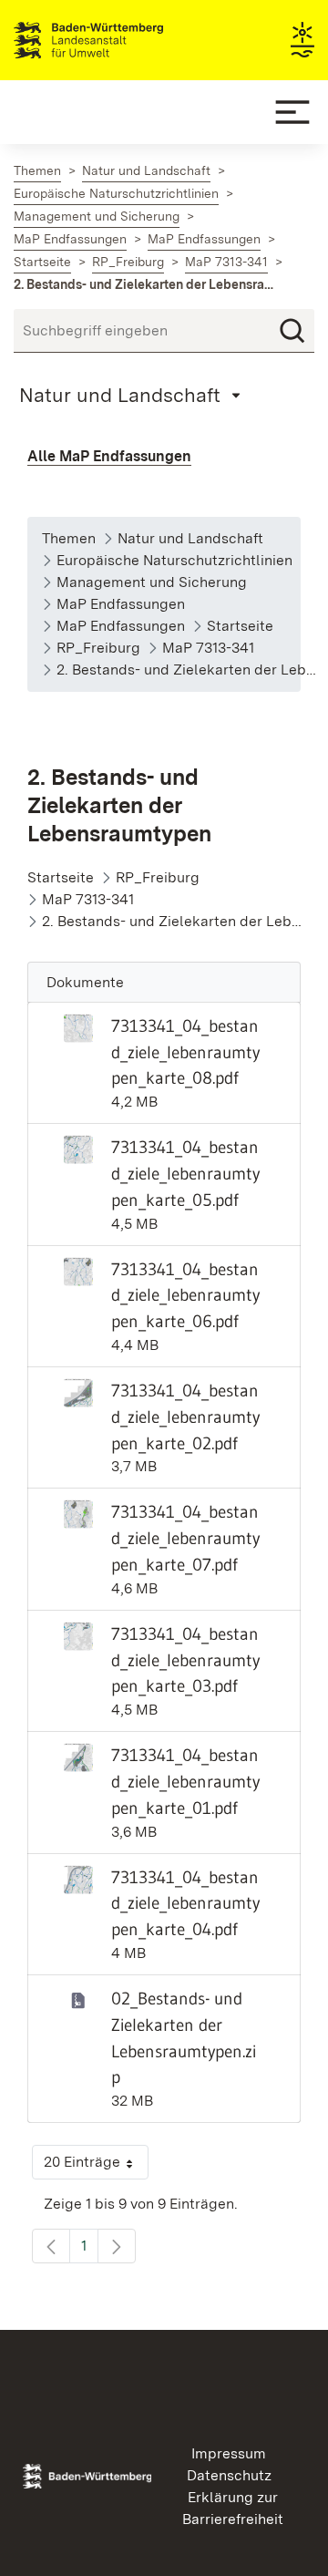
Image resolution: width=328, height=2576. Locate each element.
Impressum (229, 2453)
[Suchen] (292, 331)
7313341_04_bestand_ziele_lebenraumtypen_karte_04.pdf (185, 1903)
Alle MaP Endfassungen (109, 456)
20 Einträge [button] (96, 2166)
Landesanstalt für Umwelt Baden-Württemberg (121, 40)
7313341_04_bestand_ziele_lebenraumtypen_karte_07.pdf (185, 1538)
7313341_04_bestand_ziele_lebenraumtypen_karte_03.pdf (185, 1660)
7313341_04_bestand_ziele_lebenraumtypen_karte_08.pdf (185, 1052)
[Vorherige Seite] (51, 2246)
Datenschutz (229, 2475)
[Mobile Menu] (292, 112)
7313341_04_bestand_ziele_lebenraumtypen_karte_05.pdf (185, 1173)
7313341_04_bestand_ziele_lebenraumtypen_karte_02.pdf (185, 1417)
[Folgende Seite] (117, 2246)
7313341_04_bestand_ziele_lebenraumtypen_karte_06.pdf (185, 1295)
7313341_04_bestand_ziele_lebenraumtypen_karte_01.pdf (185, 1781)
